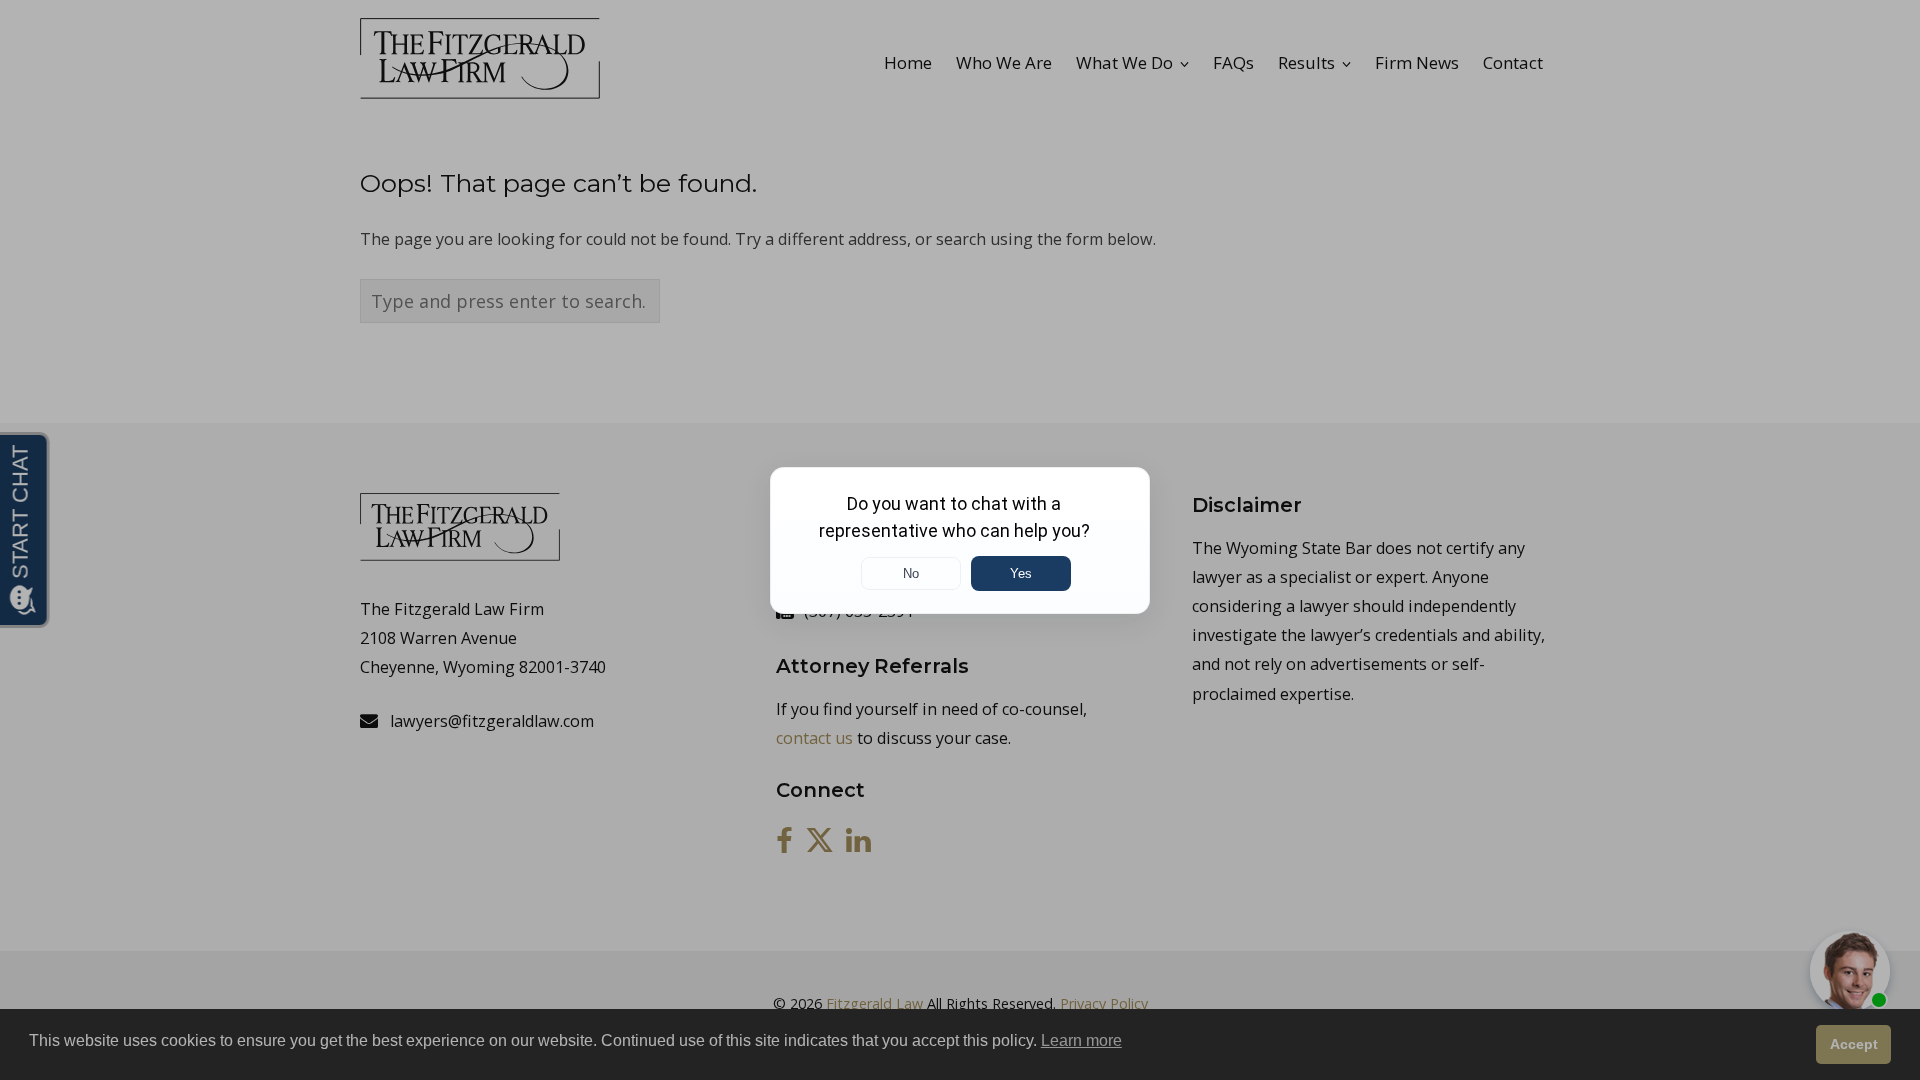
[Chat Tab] (960, 540)
